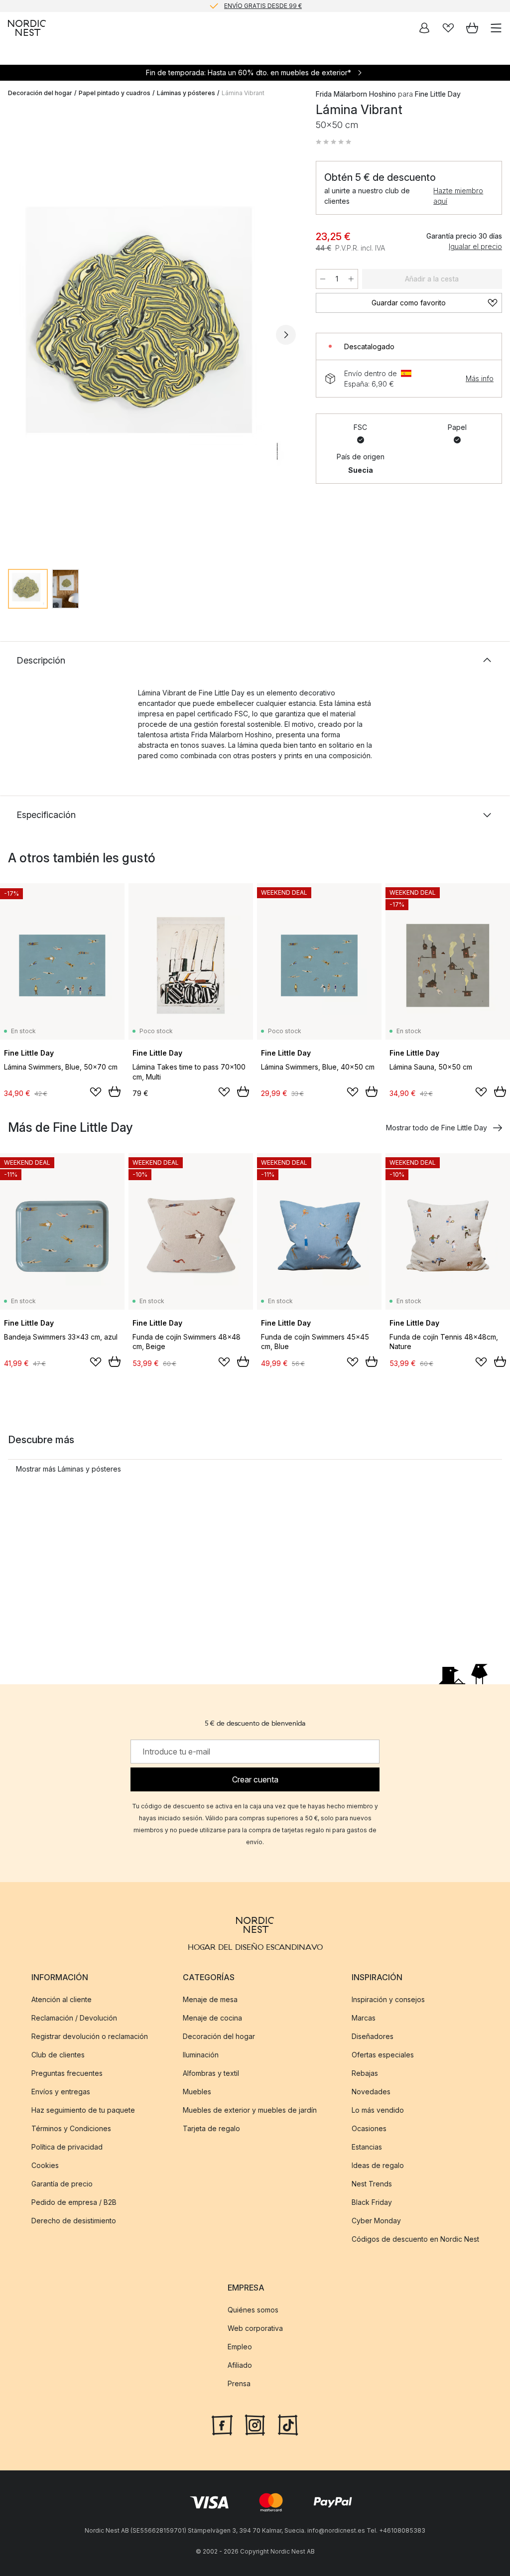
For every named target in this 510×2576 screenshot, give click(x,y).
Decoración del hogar (40, 93)
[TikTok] (288, 2424)
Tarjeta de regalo (211, 2128)
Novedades (371, 2092)
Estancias (367, 2147)
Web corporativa (255, 2328)
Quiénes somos (253, 2310)
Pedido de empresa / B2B (74, 2202)
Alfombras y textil (211, 2073)
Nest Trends (372, 2184)
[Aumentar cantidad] (351, 279)
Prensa (239, 2383)
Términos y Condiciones (71, 2128)
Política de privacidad (67, 2147)
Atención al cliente (62, 1999)
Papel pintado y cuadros (115, 93)
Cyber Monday (376, 2221)
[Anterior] (18, 335)
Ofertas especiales (383, 2055)
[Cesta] (472, 28)
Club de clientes (58, 2055)
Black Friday (372, 2202)
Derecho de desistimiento (74, 2221)
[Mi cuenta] (424, 28)
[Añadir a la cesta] (115, 1091)
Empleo (240, 2347)
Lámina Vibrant (243, 93)
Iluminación (201, 2055)
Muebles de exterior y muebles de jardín (250, 2110)
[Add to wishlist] (96, 1092)
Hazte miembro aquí (458, 196)
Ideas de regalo (378, 2165)
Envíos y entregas (61, 2092)
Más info (480, 378)
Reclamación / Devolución (74, 2018)
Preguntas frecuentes (67, 2073)
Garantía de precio (62, 2184)
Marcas (364, 2018)
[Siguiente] (286, 335)
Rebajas (365, 2073)
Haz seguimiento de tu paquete (83, 2110)
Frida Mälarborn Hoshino (356, 94)
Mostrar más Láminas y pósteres (68, 1469)
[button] (334, 142)
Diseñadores (373, 2036)
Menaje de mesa (210, 1999)
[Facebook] (222, 2424)
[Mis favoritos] (448, 28)
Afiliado (240, 2365)
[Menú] (496, 28)
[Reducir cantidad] (323, 279)
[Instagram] (255, 2424)
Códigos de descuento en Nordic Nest (415, 2239)
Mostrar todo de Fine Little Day (437, 1128)
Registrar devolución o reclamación (90, 2036)
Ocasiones (369, 2128)
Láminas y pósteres (186, 93)
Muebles (197, 2092)
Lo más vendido (378, 2110)
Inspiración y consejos (388, 1999)
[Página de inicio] (27, 28)
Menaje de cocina (212, 2018)
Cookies (45, 2165)
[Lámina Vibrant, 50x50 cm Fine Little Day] (152, 333)
